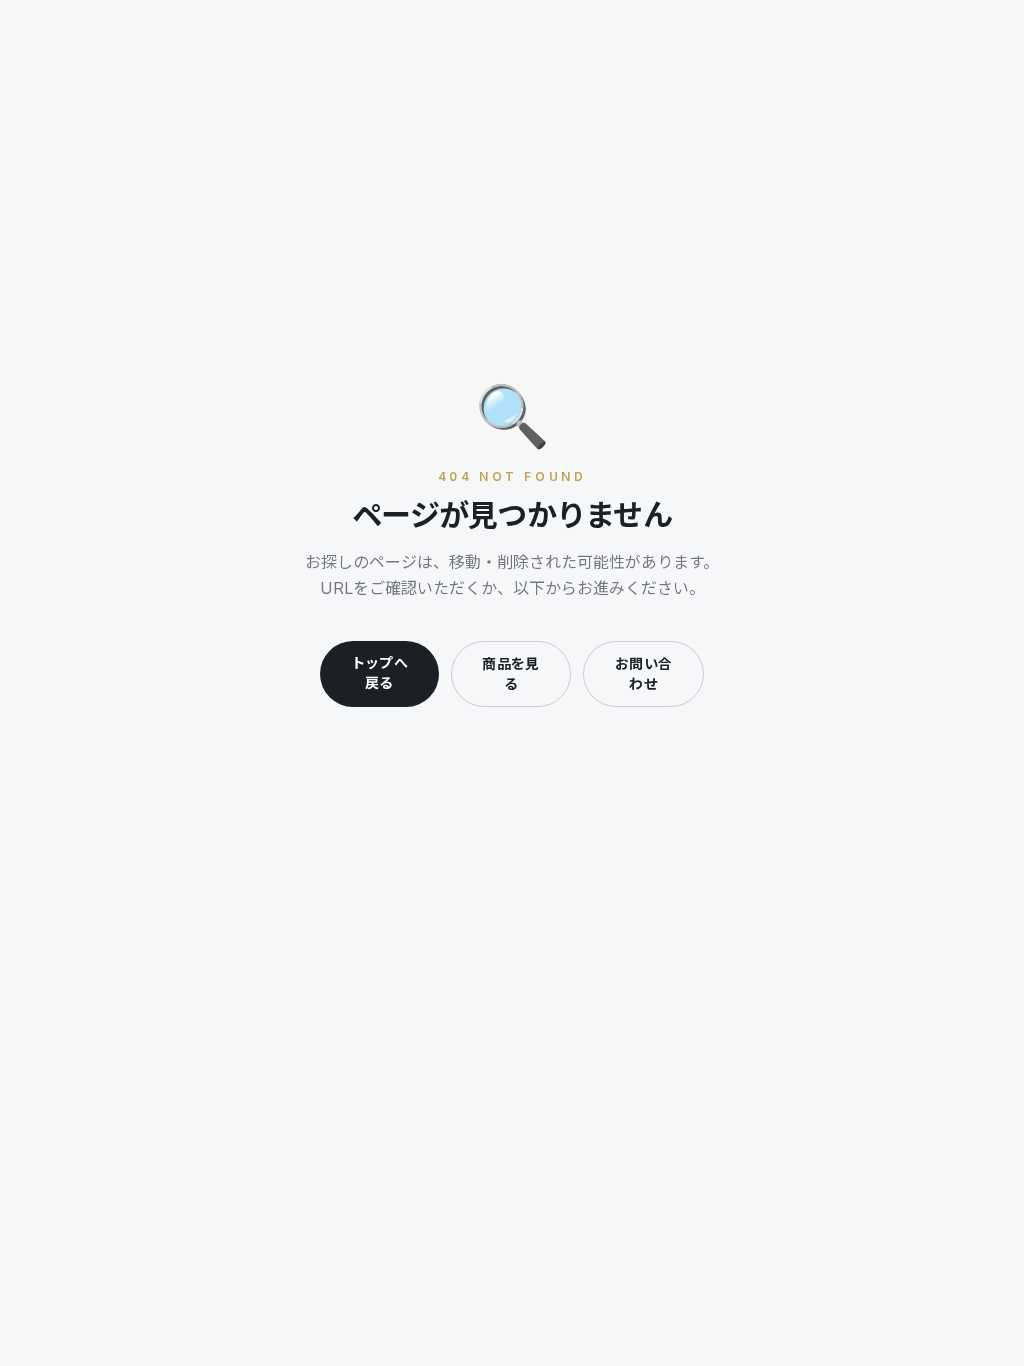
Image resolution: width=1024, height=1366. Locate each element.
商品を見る (510, 673)
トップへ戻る (379, 672)
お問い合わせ (643, 673)
